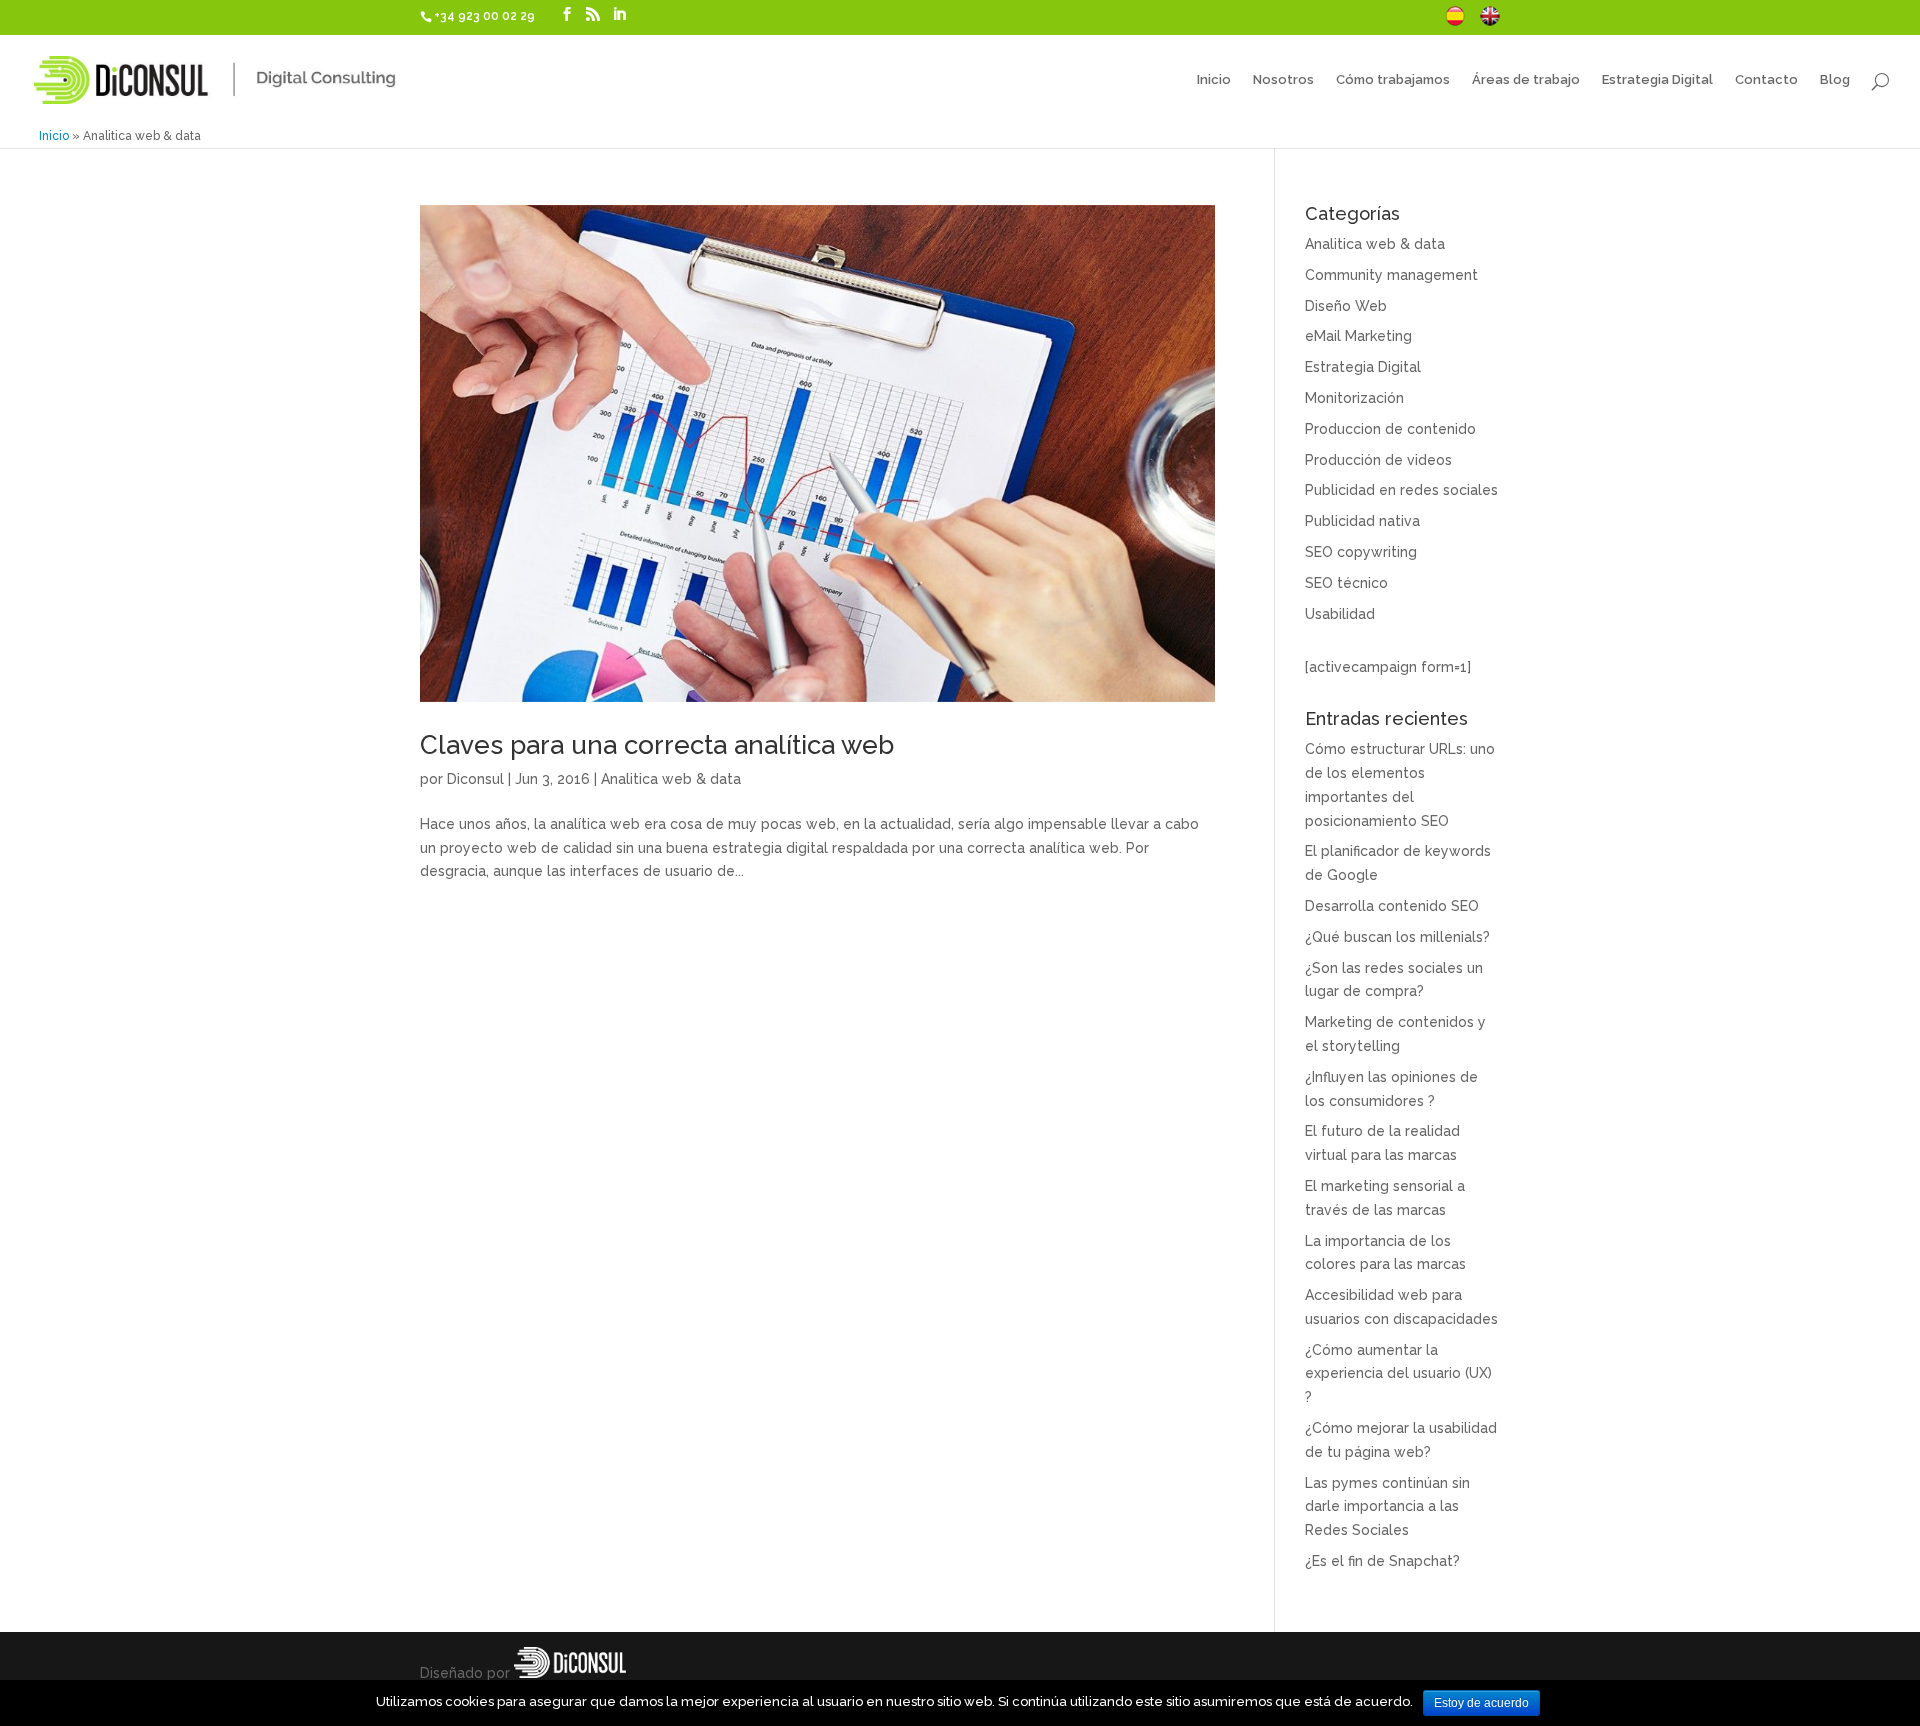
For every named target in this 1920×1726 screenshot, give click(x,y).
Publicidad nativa (1362, 521)
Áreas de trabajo (1526, 80)
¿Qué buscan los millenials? (1397, 937)
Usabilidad (1340, 614)
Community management (1391, 275)
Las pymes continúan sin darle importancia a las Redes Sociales (1387, 1507)
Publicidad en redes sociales (1401, 490)
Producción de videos (1378, 460)
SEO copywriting (1361, 552)
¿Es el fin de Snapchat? (1382, 1561)
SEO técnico (1346, 583)
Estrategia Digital (1657, 80)
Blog (1835, 80)
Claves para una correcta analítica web (657, 745)
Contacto (1766, 80)
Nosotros (1283, 80)
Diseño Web (1346, 306)
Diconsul (475, 779)
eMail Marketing (1358, 336)
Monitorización (1354, 398)
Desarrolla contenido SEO (1392, 906)
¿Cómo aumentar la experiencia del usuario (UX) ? (1398, 1374)
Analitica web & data (671, 779)
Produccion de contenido (1390, 429)
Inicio (1214, 80)
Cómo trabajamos (1393, 80)
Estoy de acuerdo (1481, 1703)
